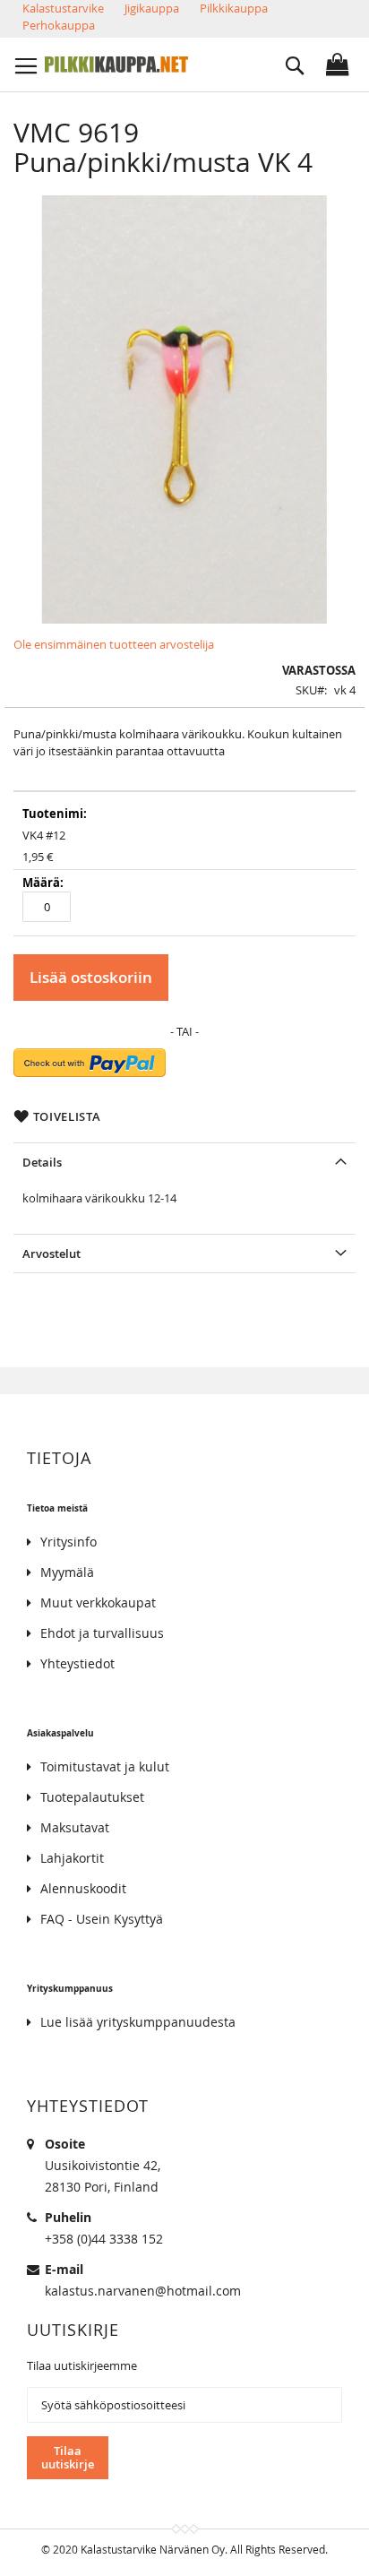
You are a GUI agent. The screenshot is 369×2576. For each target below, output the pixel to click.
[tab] (184, 1162)
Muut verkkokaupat (98, 1602)
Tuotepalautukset (92, 1797)
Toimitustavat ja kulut (105, 1766)
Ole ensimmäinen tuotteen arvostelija (114, 644)
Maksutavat (75, 1827)
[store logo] (116, 65)
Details (42, 1162)
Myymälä (67, 1572)
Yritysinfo (69, 1542)
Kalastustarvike (63, 8)
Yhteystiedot (77, 1663)
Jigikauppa (152, 8)
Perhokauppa (59, 25)
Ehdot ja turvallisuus (102, 1633)
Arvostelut (51, 1254)
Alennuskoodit (83, 1888)
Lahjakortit (72, 1858)
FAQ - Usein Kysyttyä (102, 1919)
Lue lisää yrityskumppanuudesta (138, 2022)
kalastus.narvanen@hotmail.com (143, 2291)
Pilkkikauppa (234, 8)
